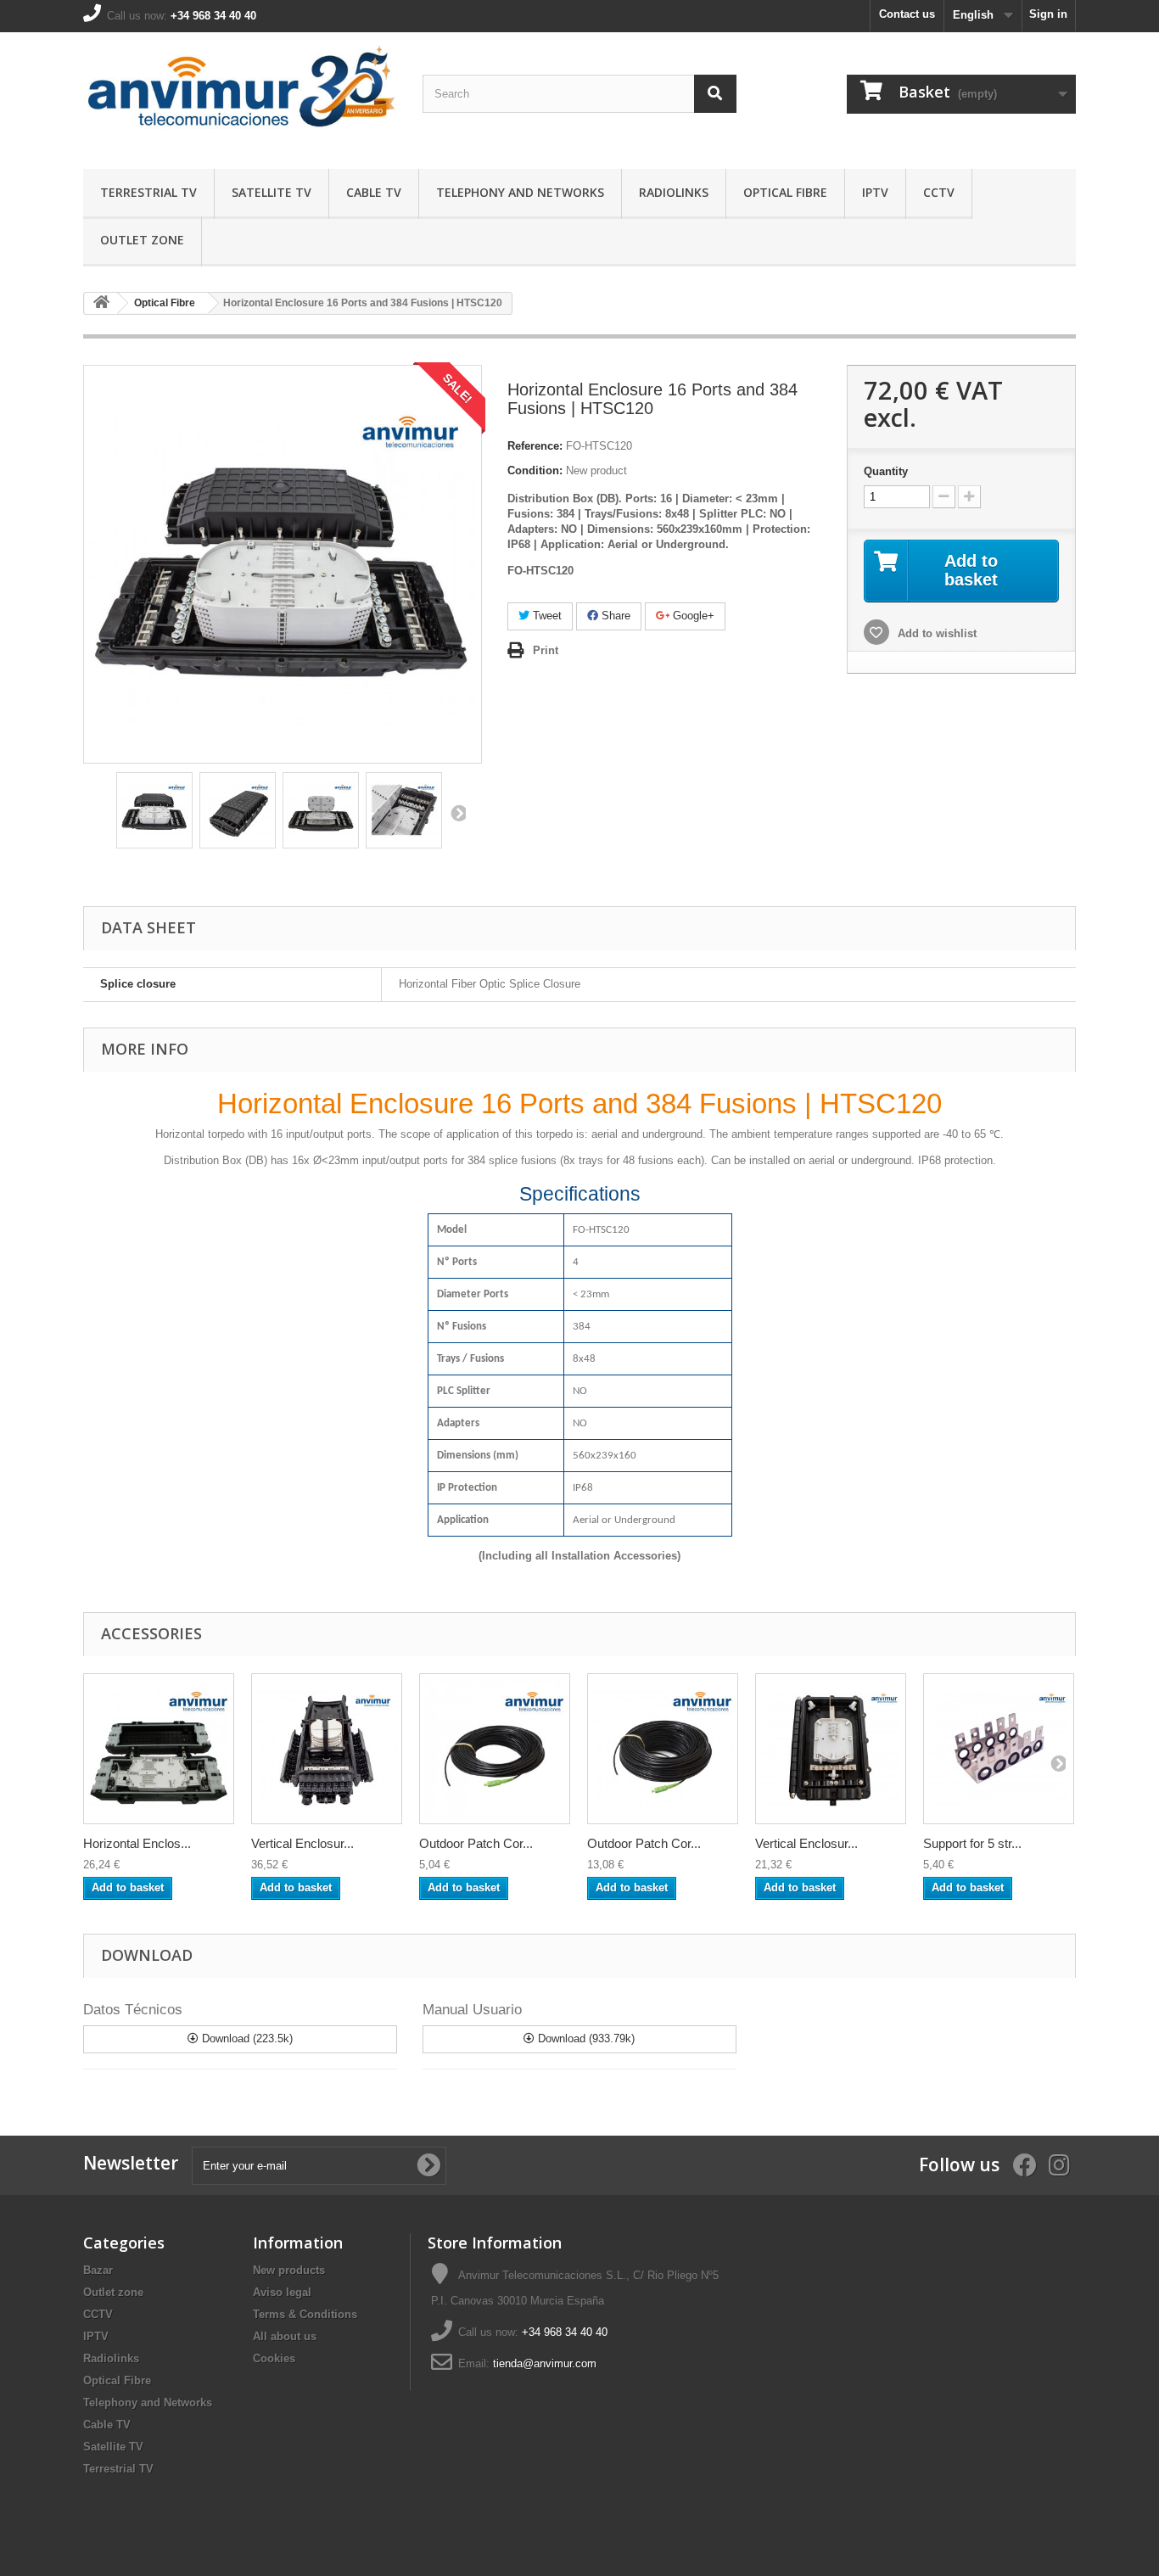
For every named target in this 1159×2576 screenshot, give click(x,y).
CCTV (939, 192)
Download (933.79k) (585, 2038)
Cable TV (374, 192)
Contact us (907, 14)
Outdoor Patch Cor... (476, 1843)
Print (546, 650)
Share (614, 616)
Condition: (535, 470)
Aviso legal (282, 2292)
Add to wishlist (935, 633)
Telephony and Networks (520, 192)
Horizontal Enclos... (137, 1843)
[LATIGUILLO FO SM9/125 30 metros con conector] (663, 1749)
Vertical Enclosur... (302, 1843)
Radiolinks (674, 192)
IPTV (875, 192)
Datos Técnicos (133, 2010)
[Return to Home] (101, 303)
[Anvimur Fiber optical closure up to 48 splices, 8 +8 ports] (154, 810)
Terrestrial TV (148, 192)
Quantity (886, 471)
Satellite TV (272, 192)
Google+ (692, 616)
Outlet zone (142, 240)
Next (457, 813)
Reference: (535, 446)
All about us (285, 2336)
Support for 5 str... (972, 1843)
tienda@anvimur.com (545, 2363)
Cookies (274, 2358)
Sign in (1048, 14)
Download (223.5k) (246, 2038)
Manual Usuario (472, 2010)
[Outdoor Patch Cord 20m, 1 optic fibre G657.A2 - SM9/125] (495, 1749)
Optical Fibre (785, 192)
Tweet (546, 616)
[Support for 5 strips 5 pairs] (999, 1749)
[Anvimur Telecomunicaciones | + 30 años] (240, 96)
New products (289, 2270)
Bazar (98, 2270)
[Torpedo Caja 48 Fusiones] (159, 1749)
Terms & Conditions (305, 2314)
